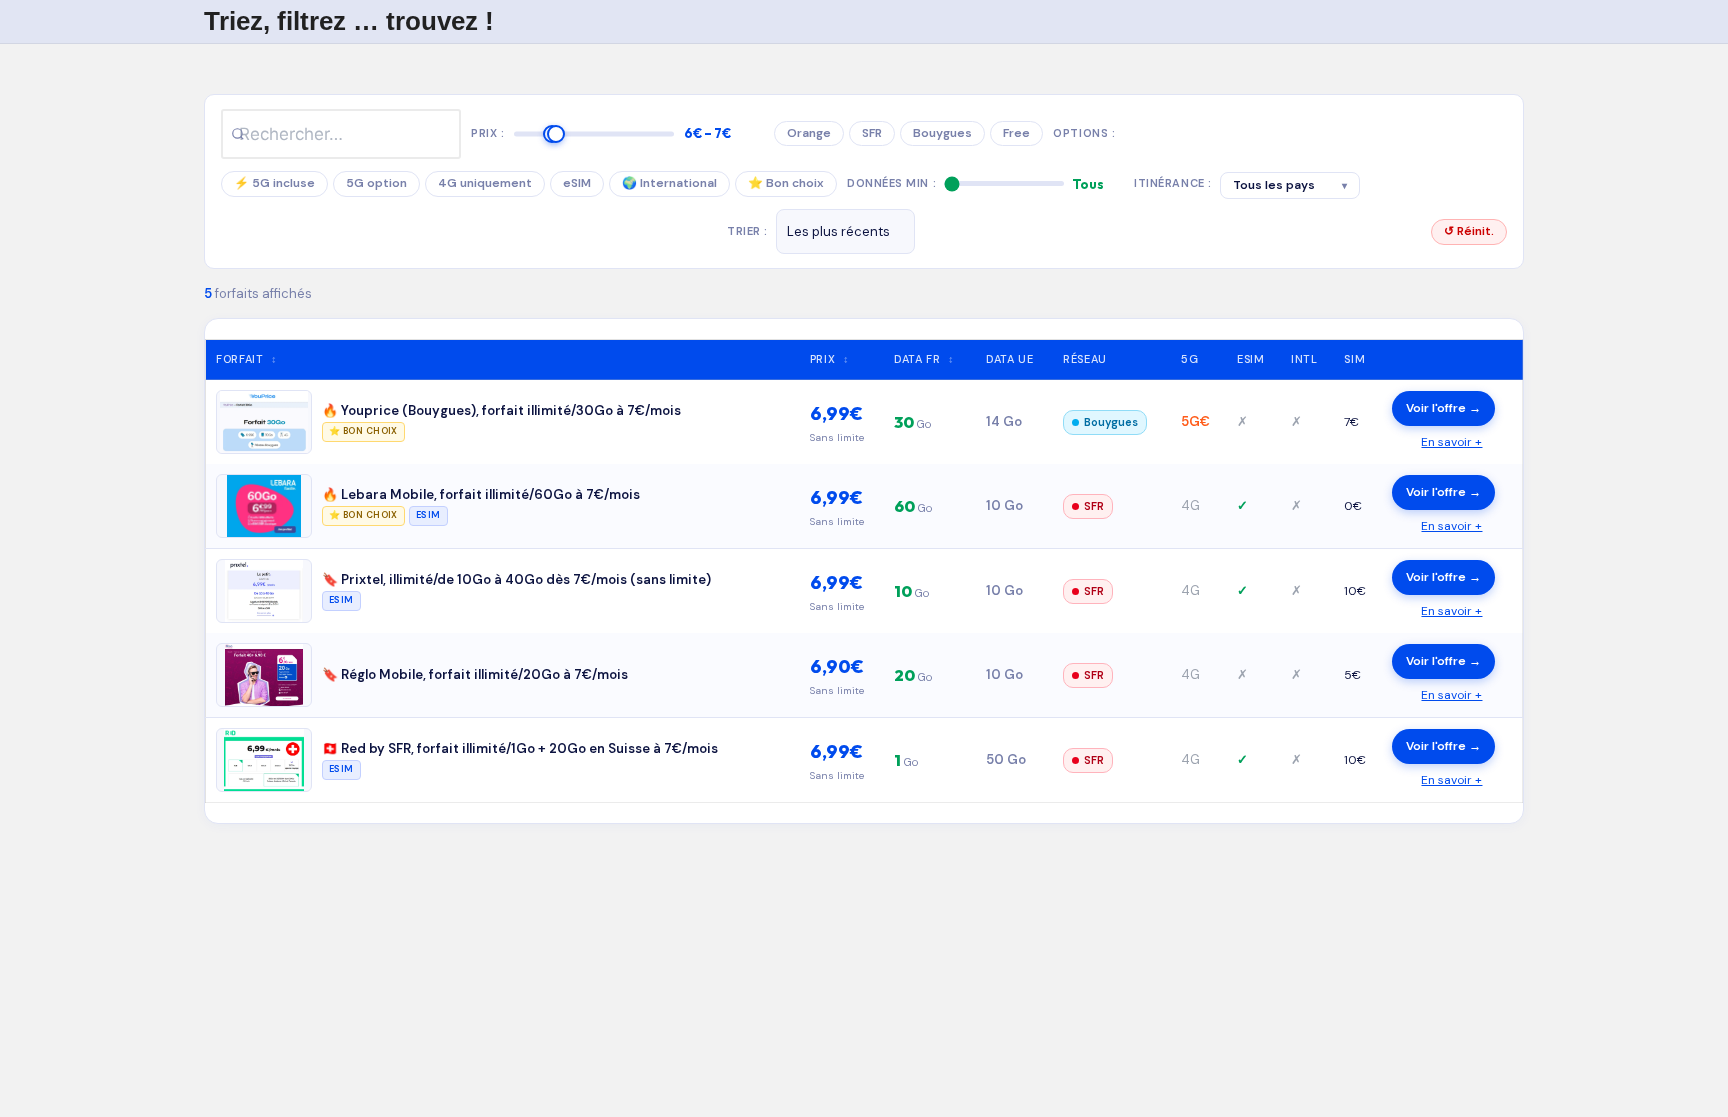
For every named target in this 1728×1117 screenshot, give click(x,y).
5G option (376, 183)
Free (1016, 133)
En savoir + (1451, 442)
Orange (809, 133)
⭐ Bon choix (786, 183)
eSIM (577, 183)
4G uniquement (485, 183)
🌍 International (669, 183)
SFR (872, 133)
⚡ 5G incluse (274, 183)
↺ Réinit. (1469, 231)
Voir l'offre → (1443, 408)
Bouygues (942, 133)
